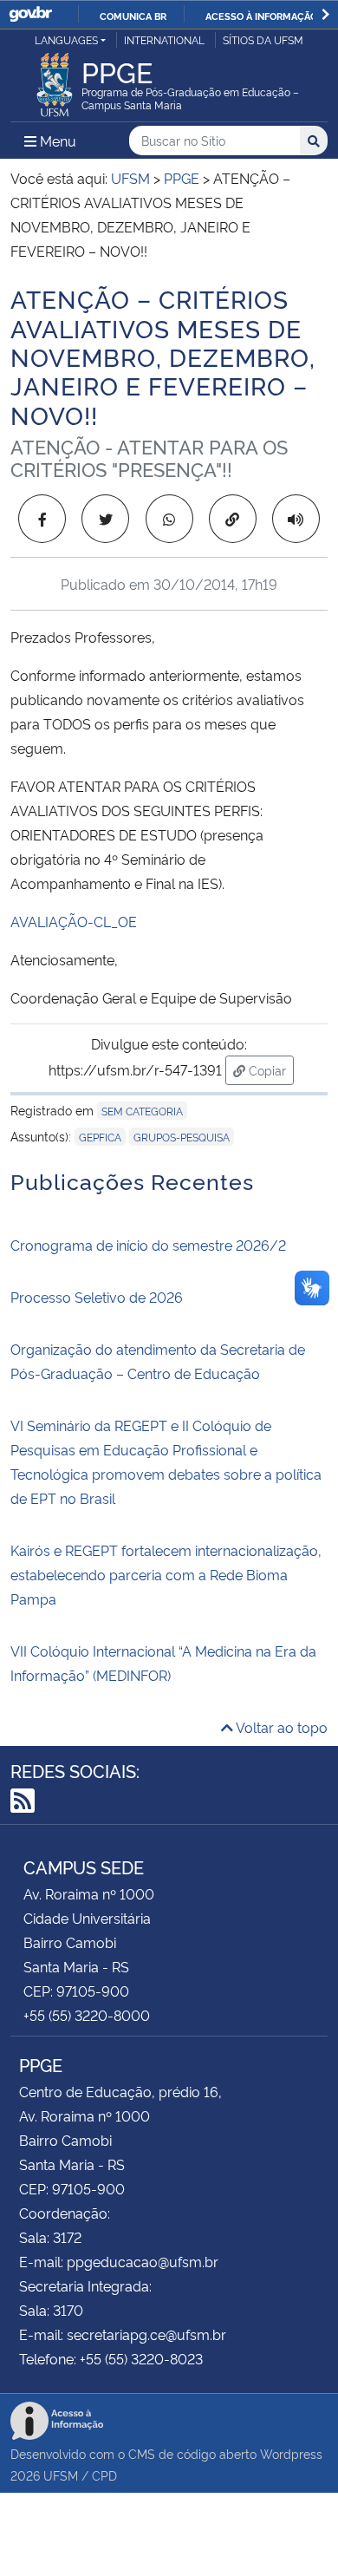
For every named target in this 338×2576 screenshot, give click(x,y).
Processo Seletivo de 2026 (97, 1297)
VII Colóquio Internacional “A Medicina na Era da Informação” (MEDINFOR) (163, 1663)
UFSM (61, 2475)
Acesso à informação (261, 16)
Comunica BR (133, 16)
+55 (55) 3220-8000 (87, 2015)
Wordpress (291, 2453)
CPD (104, 2475)
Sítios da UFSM (263, 39)
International (164, 39)
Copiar (270, 1069)
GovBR (30, 14)
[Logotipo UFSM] (55, 80)
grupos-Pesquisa (182, 1137)
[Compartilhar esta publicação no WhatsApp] (169, 519)
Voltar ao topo (280, 1727)
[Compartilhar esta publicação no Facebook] (42, 519)
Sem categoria (142, 1111)
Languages (66, 39)
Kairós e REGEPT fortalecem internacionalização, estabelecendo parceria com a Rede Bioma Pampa (166, 1574)
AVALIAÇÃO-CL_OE (74, 921)
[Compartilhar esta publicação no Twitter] (105, 519)
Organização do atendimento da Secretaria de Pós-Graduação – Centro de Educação (158, 1361)
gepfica (100, 1137)
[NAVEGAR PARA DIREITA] (325, 14)
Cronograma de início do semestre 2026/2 (148, 1245)
